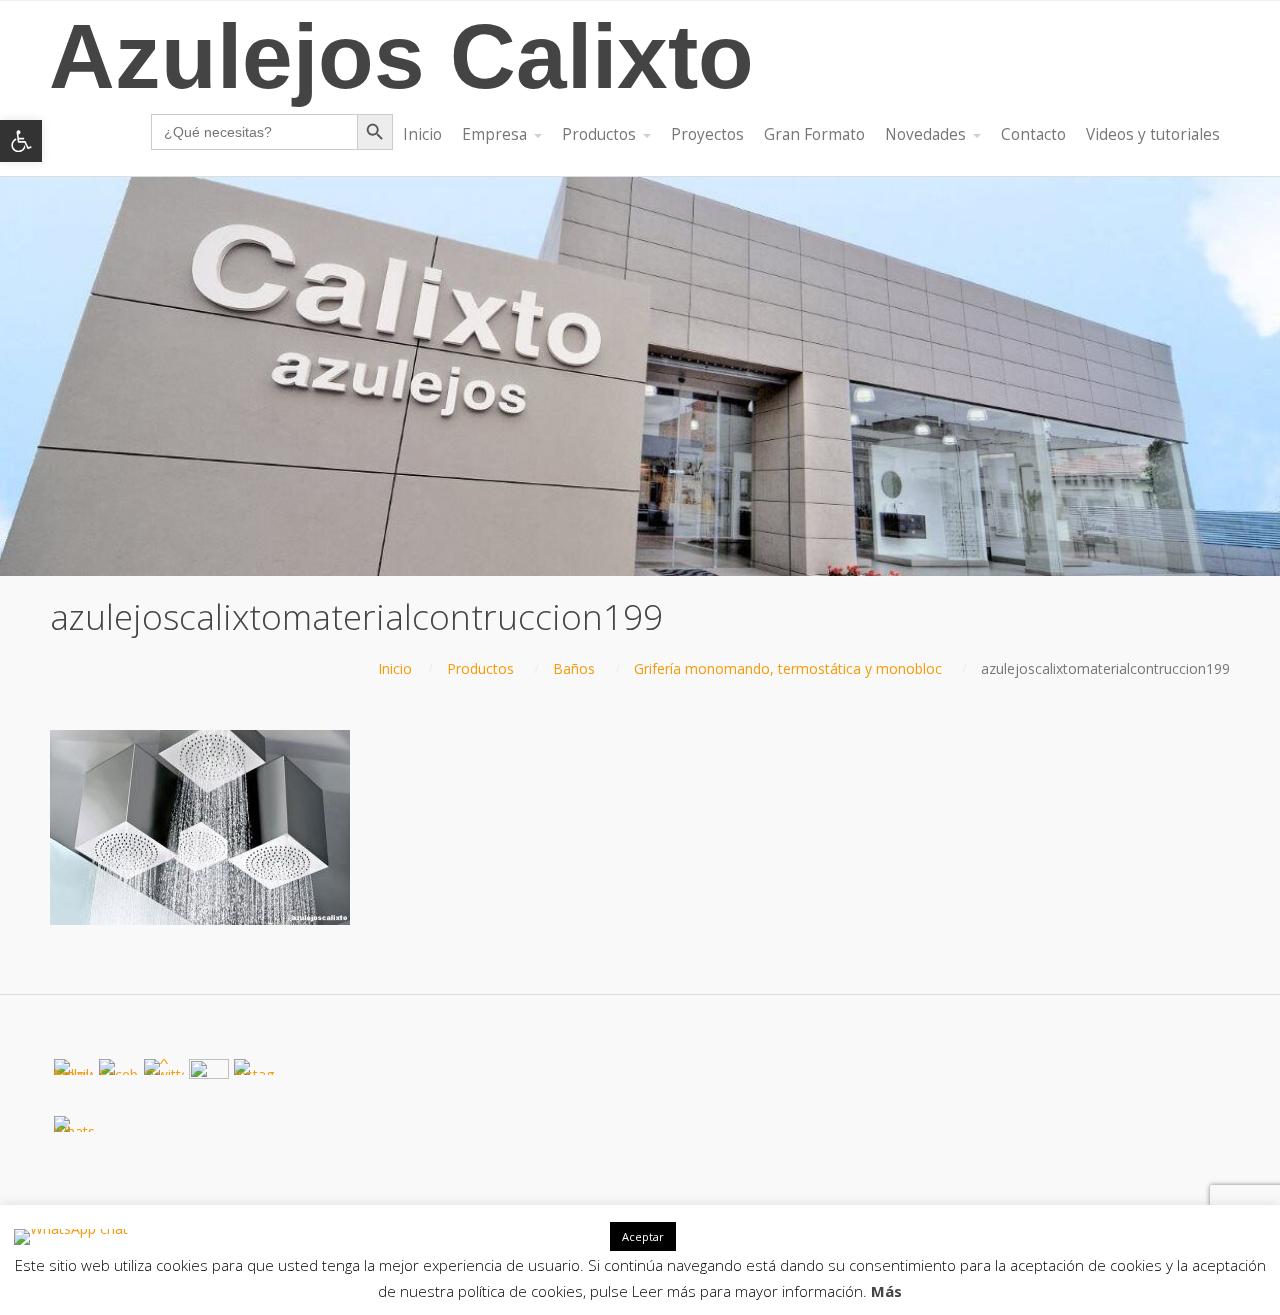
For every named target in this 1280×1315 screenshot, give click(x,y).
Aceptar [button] (643, 1236)
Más (886, 1291)
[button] (21, 141)
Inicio (395, 668)
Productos (480, 668)
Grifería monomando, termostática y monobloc (788, 668)
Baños (574, 668)
